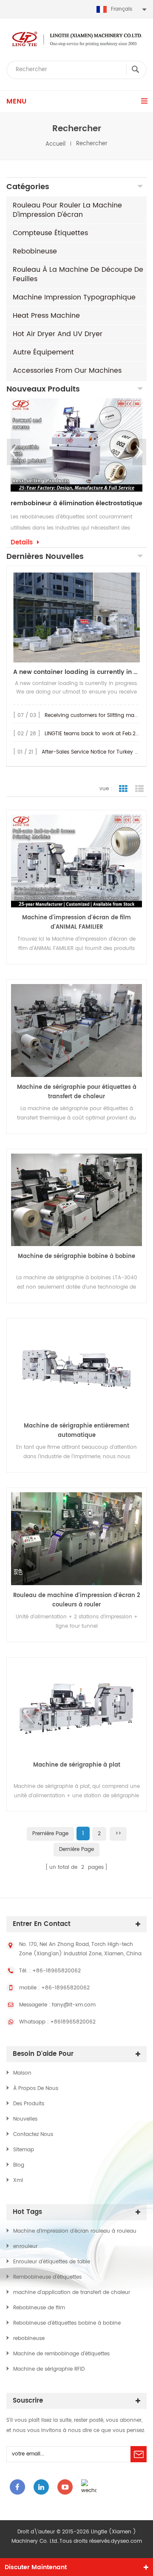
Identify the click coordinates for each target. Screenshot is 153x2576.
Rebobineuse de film (39, 2308)
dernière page (76, 1849)
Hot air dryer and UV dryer (58, 334)
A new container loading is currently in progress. (76, 672)
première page (50, 1834)
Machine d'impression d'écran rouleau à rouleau (75, 2231)
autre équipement (43, 352)
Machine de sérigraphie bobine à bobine (76, 1256)
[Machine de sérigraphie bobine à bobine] (76, 1200)
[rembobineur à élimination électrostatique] (76, 445)
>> (118, 1834)
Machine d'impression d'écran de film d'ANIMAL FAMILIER (76, 922)
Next (139, 452)
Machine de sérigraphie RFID (49, 2369)
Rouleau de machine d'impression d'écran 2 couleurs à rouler (76, 1600)
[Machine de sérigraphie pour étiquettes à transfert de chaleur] (76, 1030)
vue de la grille (123, 789)
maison (22, 2073)
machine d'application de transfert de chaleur (72, 2292)
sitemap (24, 2150)
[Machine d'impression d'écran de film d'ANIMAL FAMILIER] (76, 861)
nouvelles (25, 2119)
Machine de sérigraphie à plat (77, 1765)
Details (22, 543)
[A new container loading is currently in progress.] (76, 617)
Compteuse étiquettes (50, 233)
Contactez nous (33, 2134)
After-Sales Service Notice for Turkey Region (97, 752)
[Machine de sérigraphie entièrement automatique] (76, 1369)
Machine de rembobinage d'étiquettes (61, 2354)
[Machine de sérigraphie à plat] (76, 1708)
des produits (29, 2104)
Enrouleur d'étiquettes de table (52, 2262)
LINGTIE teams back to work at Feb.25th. (95, 734)
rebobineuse (35, 251)
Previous (14, 452)
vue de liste (139, 789)
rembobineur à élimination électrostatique (76, 504)
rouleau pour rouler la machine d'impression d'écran (67, 210)
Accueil (55, 144)
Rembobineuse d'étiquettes (47, 2277)
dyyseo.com (126, 2541)
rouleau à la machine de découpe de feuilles (78, 274)
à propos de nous (36, 2088)
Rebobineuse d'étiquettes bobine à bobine (67, 2323)
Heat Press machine (46, 316)
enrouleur (25, 2246)
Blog (19, 2165)
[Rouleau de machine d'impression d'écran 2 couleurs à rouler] (76, 1539)
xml (18, 2180)
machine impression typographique (74, 297)
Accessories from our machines (67, 371)
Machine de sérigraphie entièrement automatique (76, 1431)
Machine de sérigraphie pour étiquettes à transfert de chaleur (77, 1092)
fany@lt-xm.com (74, 2005)
